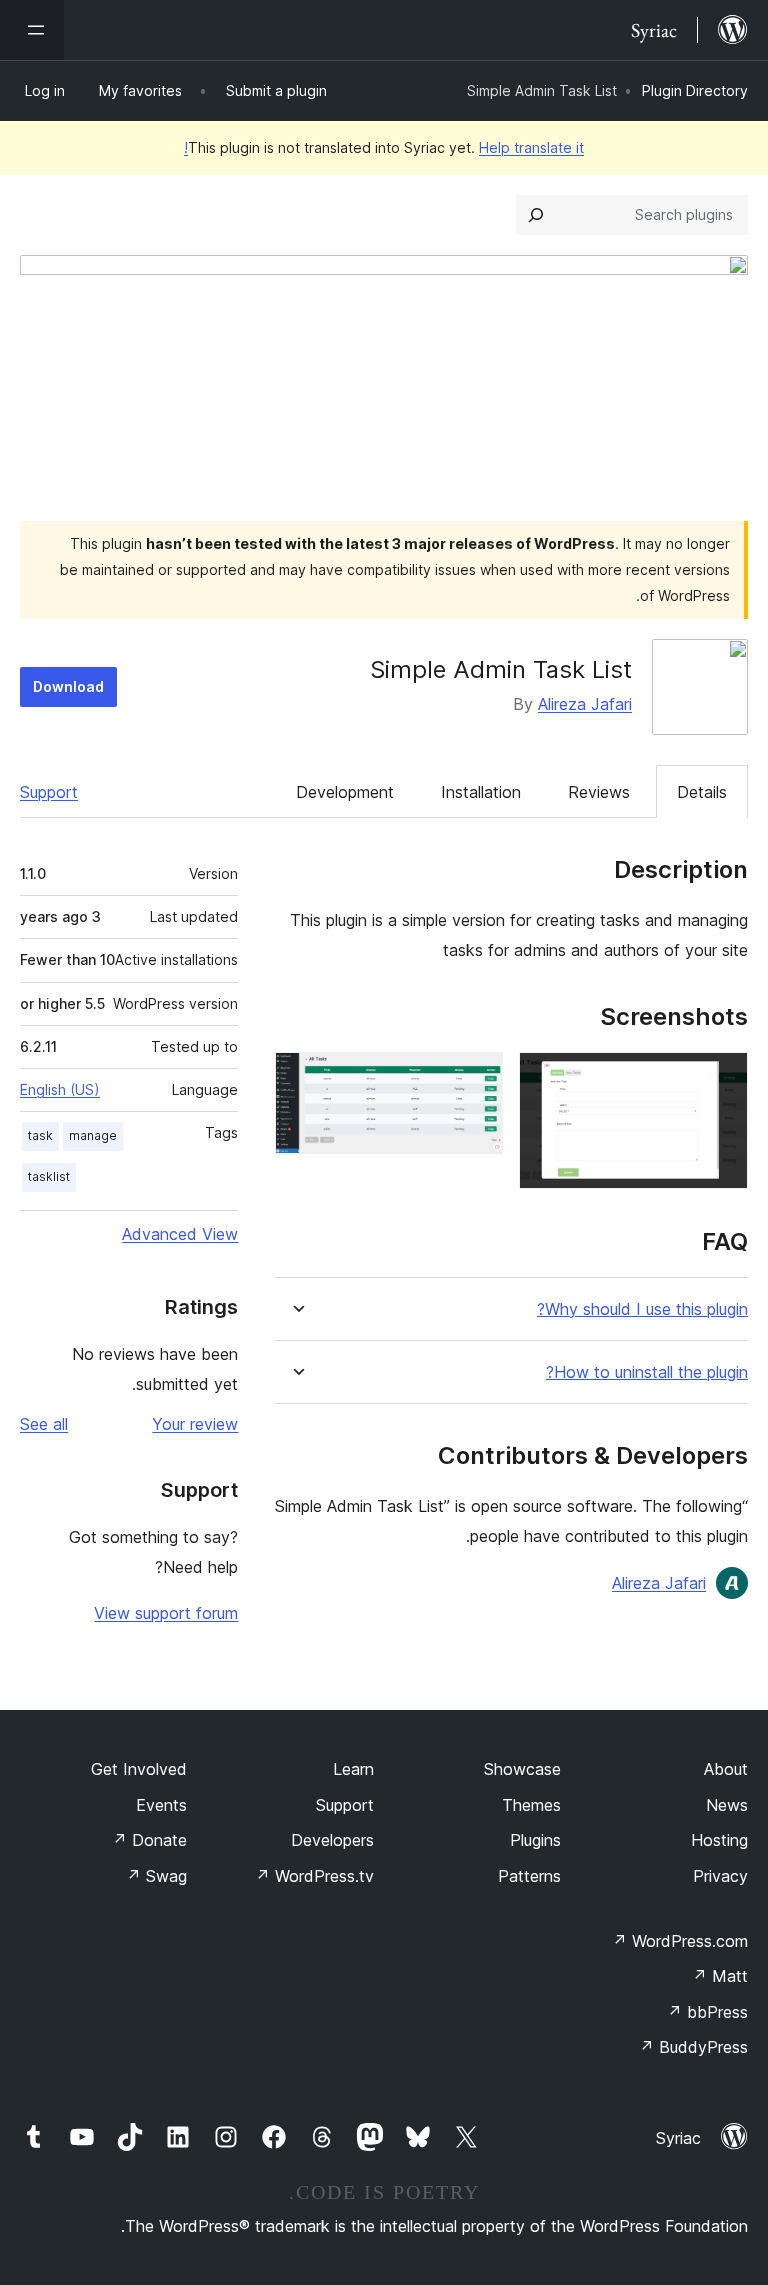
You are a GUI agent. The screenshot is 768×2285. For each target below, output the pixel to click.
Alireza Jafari (585, 704)
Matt (720, 1976)
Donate (149, 1840)
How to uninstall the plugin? (647, 1372)
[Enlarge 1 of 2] (721, 1079)
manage (93, 1135)
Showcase (522, 1769)
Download (68, 686)
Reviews (599, 792)
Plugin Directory (695, 90)
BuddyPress (693, 2047)
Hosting (719, 1840)
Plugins (535, 1840)
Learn (353, 1769)
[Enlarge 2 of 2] (476, 1079)
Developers (332, 1840)
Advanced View (180, 1234)
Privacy (720, 1876)
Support (49, 792)
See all (44, 1424)
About (726, 1769)
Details (702, 792)
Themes (531, 1805)
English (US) (60, 1089)
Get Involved (139, 1769)
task (40, 1135)
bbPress (707, 2012)
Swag (156, 1876)
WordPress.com (680, 1941)
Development (345, 792)
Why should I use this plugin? (642, 1309)
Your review (195, 1424)
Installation (481, 792)
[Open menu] (32, 30)
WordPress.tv (314, 1876)
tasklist (49, 1176)
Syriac (678, 2138)
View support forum (166, 1613)
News (727, 1805)
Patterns (529, 1876)
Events (161, 1805)
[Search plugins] (536, 215)
